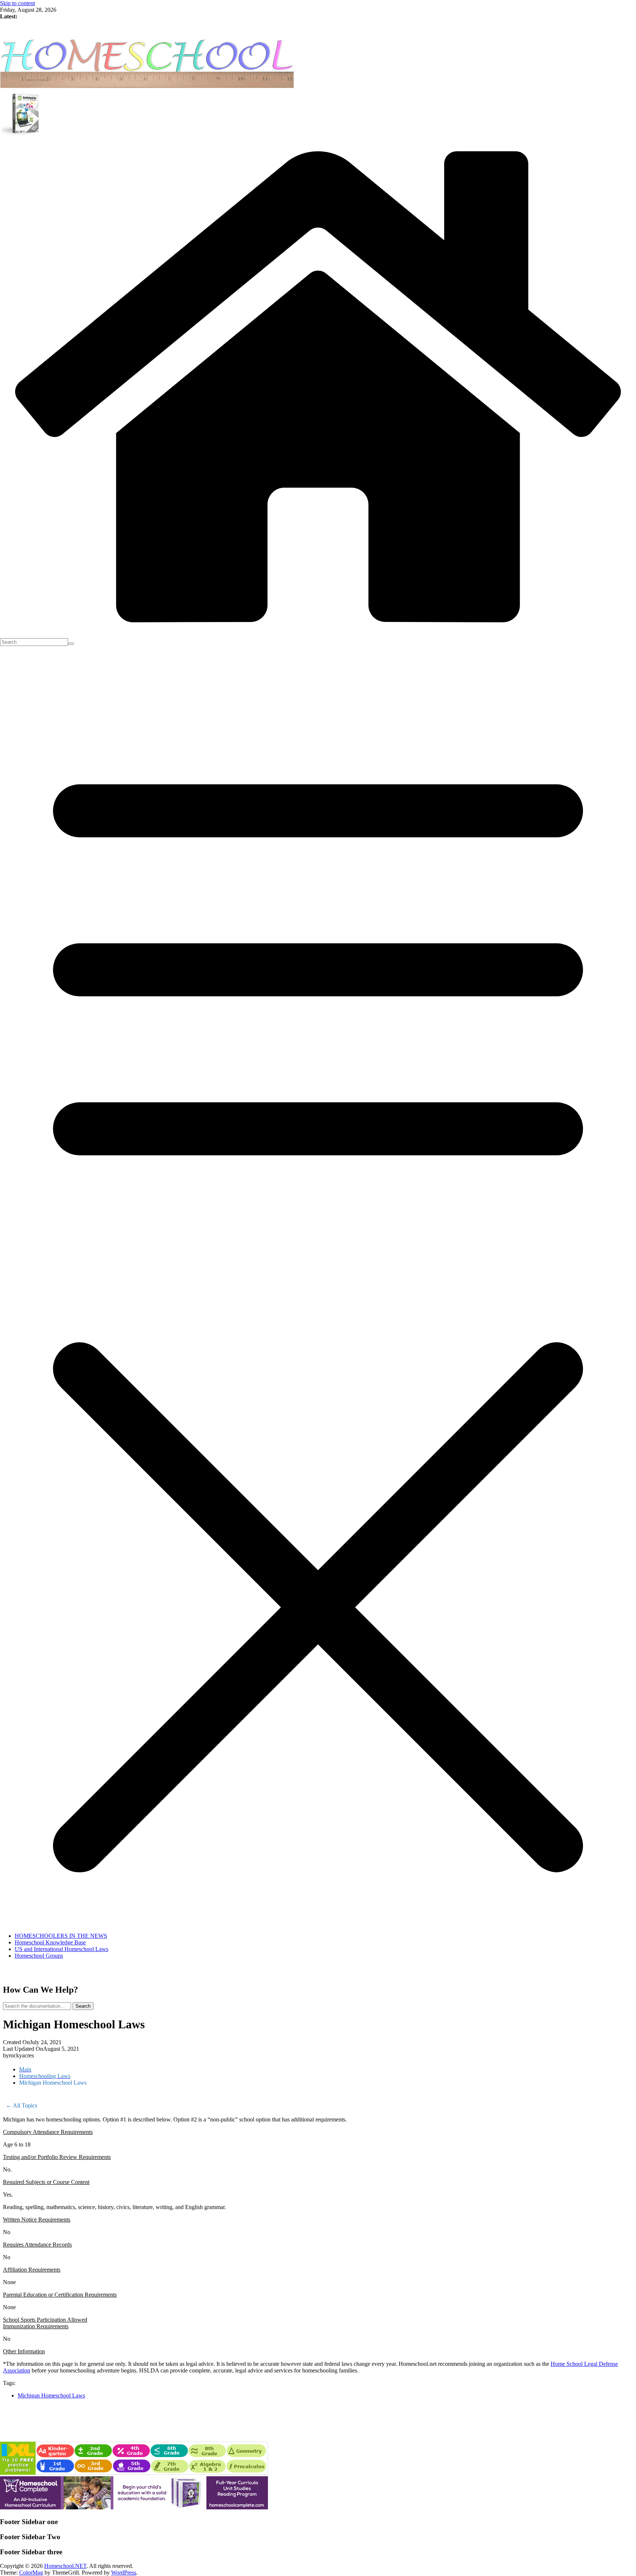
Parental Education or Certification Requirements (60, 2295)
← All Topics (22, 2105)
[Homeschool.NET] (318, 635)
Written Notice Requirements (37, 2220)
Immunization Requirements (36, 2326)
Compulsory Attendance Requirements (48, 2132)
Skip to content (17, 3)
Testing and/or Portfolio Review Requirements (57, 2157)
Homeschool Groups (39, 1956)
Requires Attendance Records (37, 2245)
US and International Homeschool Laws (61, 1949)
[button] (318, 2132)
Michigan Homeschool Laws (51, 2395)
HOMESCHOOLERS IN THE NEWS (61, 1936)
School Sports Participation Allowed (45, 2320)
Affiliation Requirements (32, 2270)
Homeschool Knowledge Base (50, 1942)
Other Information (24, 2351)
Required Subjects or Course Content (46, 2182)
